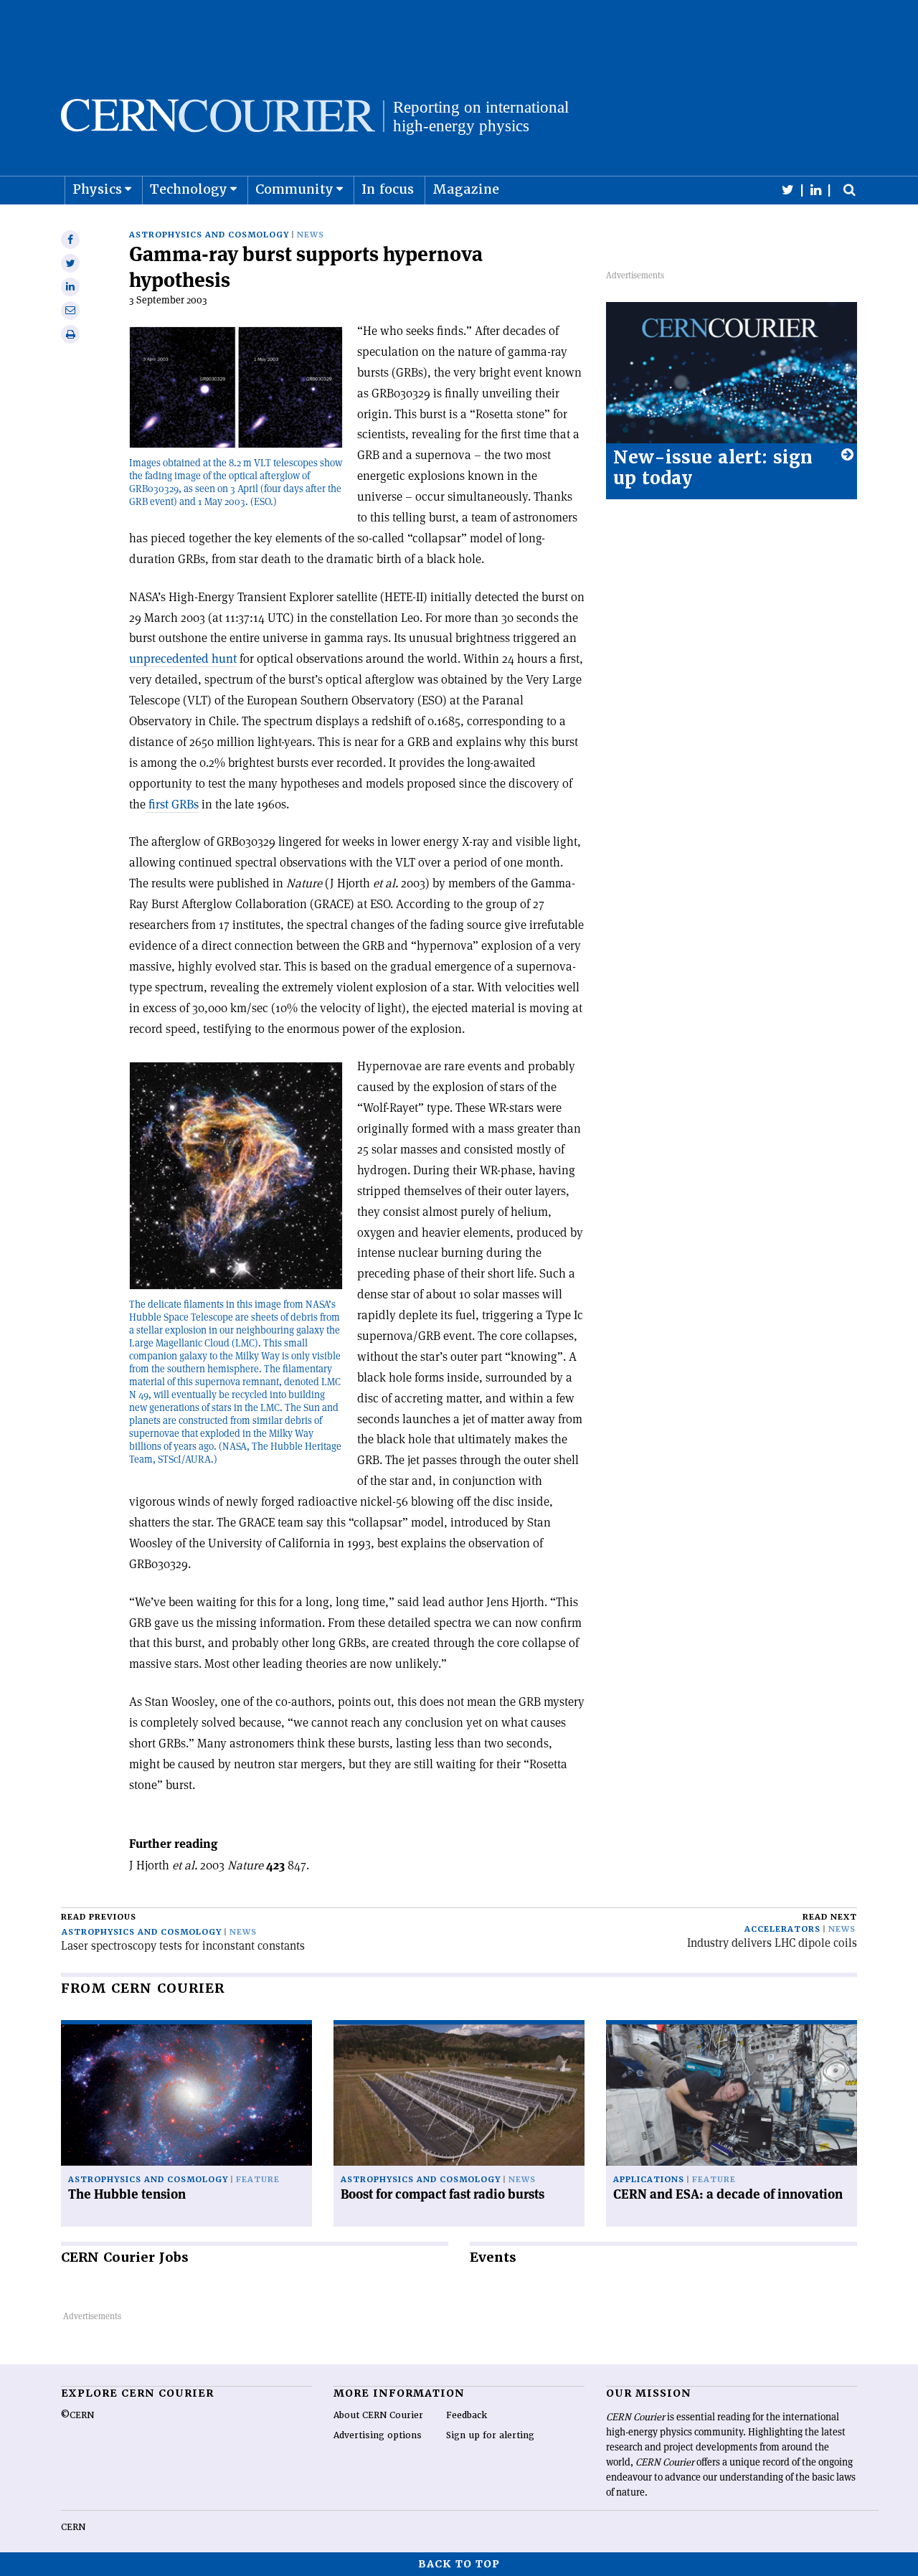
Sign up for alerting (490, 2435)
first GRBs (172, 804)
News (311, 235)
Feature (258, 2180)
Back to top (459, 2564)
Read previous (99, 1917)
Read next (830, 1917)
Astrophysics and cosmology (209, 235)
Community (294, 189)
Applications (649, 2180)
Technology (189, 189)
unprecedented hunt (183, 659)
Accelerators (782, 1929)
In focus (388, 189)
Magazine (466, 189)
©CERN (77, 2415)
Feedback (467, 2415)
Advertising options (378, 2435)
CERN (73, 2527)
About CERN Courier (378, 2415)
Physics (97, 189)
